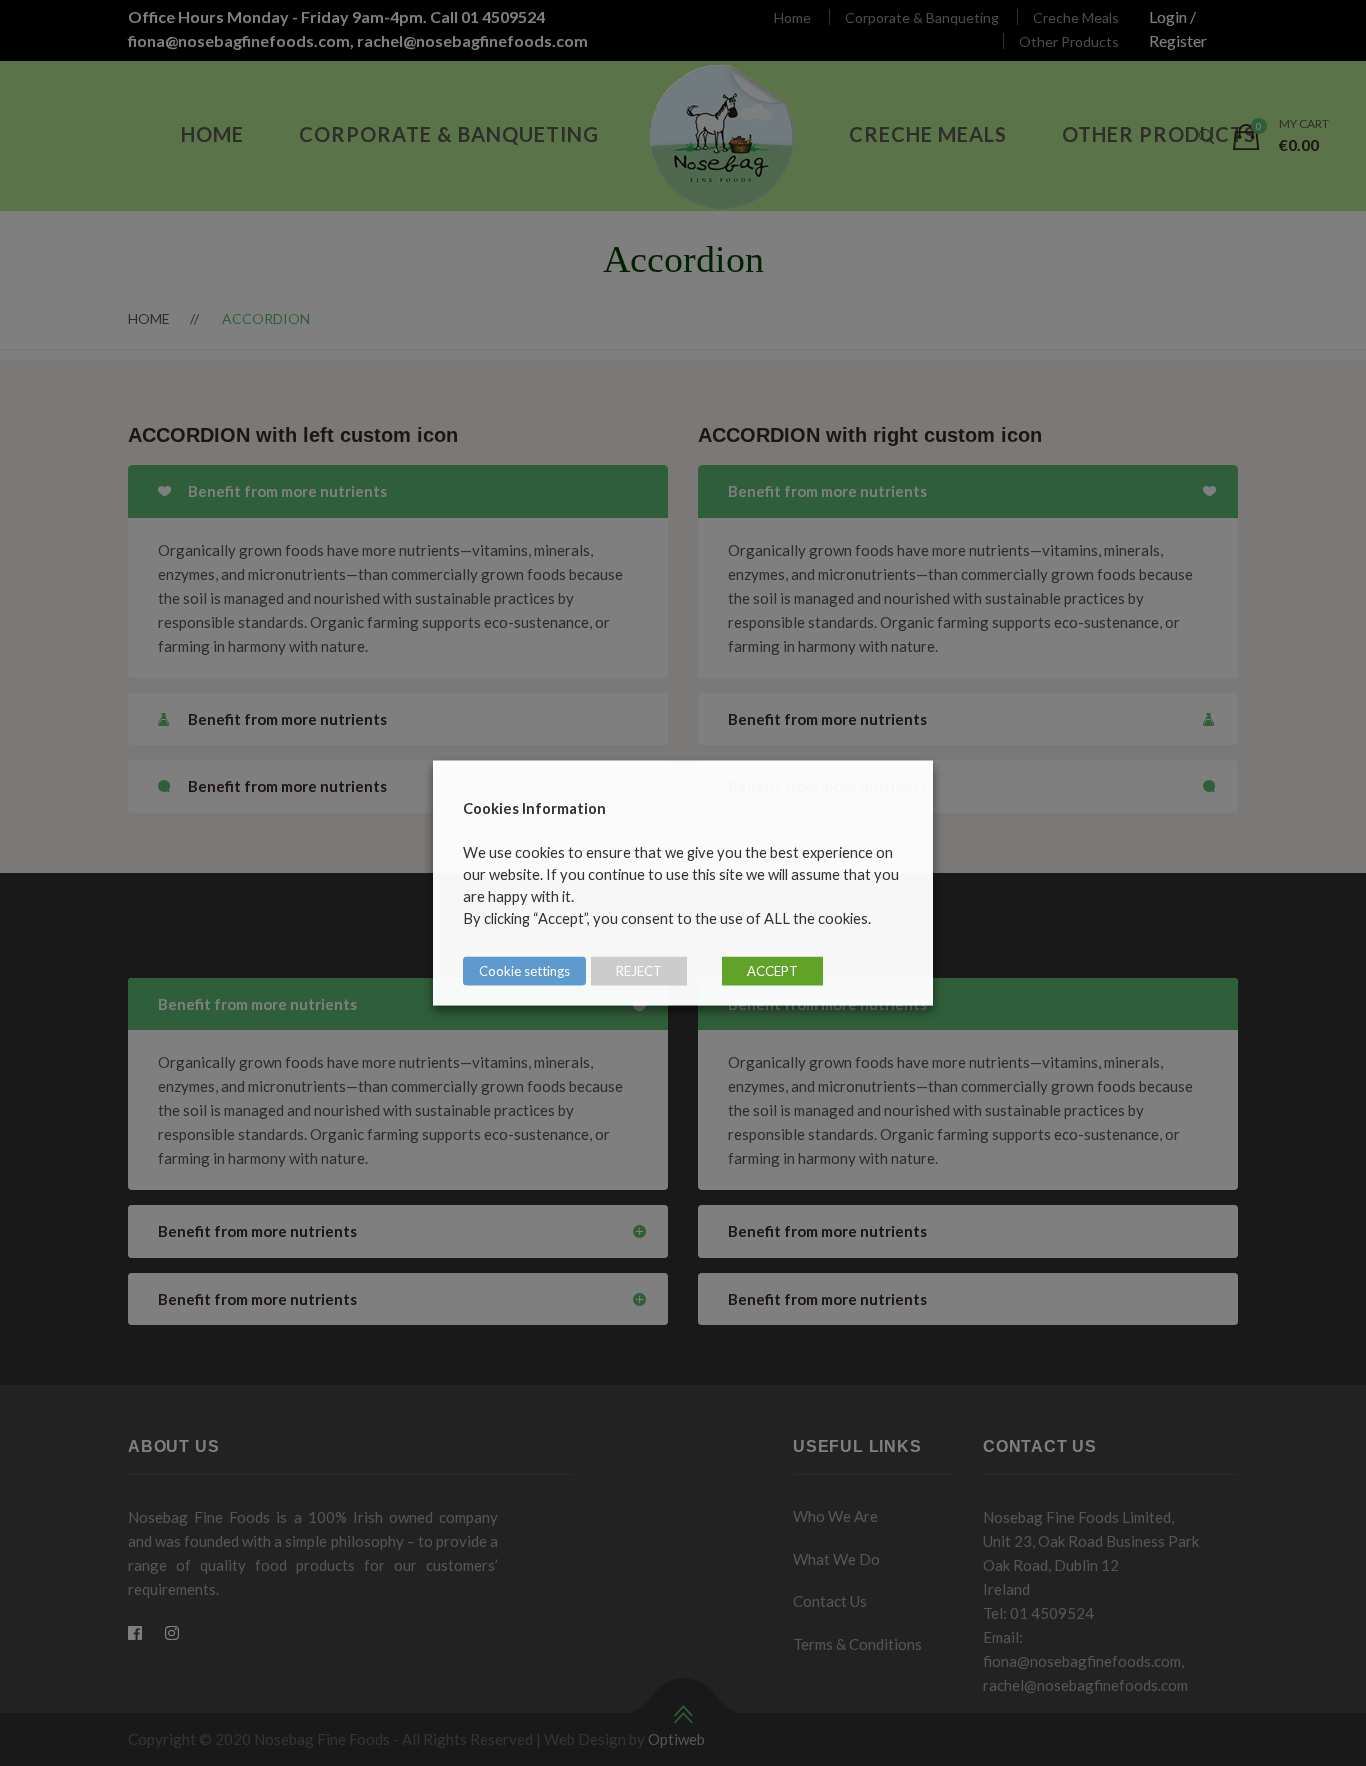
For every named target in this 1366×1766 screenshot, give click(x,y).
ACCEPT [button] (772, 971)
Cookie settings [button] (524, 971)
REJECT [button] (639, 971)
